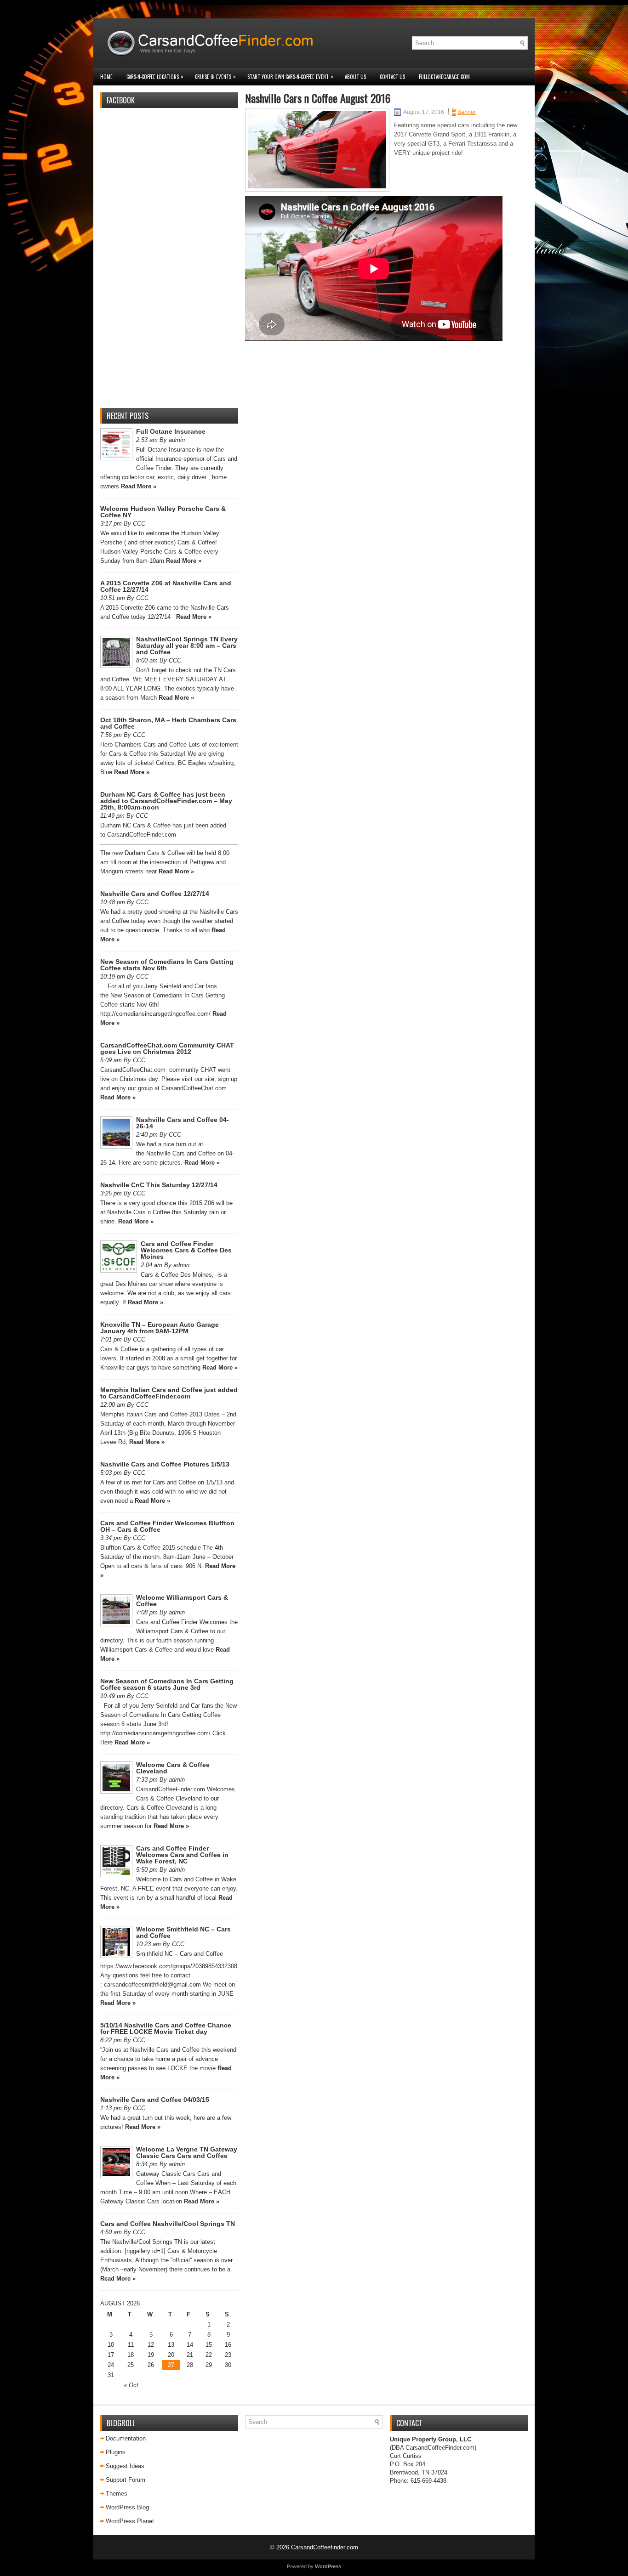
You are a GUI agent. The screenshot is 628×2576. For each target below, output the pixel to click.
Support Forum (126, 2480)
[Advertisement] (169, 263)
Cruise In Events (215, 76)
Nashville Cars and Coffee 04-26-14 (183, 1123)
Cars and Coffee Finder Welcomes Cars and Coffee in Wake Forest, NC (182, 1855)
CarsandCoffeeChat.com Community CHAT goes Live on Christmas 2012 (167, 1048)
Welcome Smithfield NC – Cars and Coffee (183, 1932)
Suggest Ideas (125, 2466)
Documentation (126, 2438)
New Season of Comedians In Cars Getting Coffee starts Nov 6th (167, 965)
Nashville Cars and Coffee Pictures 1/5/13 (165, 1464)
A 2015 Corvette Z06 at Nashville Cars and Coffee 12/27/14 (166, 586)
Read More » (139, 486)
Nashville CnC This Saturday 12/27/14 (159, 1185)
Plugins (116, 2452)
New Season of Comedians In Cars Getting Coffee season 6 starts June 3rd (167, 1684)
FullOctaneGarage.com (444, 77)
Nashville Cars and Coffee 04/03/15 (155, 2100)
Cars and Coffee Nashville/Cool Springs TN (168, 2224)
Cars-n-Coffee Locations (155, 76)
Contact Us (392, 77)
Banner (467, 112)
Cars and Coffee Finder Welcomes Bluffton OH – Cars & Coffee (167, 1526)
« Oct (131, 2385)
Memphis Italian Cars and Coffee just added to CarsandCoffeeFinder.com (169, 1393)
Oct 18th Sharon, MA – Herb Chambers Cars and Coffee (168, 723)
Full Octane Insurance (171, 431)
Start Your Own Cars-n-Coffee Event (290, 76)
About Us (355, 77)
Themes (117, 2494)
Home (106, 77)
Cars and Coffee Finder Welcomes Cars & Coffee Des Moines (186, 1250)
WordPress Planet (130, 2521)
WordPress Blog (127, 2507)
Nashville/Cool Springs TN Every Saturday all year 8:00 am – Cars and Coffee (187, 645)
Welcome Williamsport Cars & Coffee (182, 1601)
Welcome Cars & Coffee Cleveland (173, 1768)
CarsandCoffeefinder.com (325, 2547)
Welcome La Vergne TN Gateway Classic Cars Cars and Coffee (187, 2152)
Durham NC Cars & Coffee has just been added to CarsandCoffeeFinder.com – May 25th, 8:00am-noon (166, 801)
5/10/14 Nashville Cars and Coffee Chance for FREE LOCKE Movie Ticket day (166, 2028)
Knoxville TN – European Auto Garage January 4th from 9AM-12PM (160, 1328)
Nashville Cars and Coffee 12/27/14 (155, 894)
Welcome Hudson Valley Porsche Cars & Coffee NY (163, 512)
